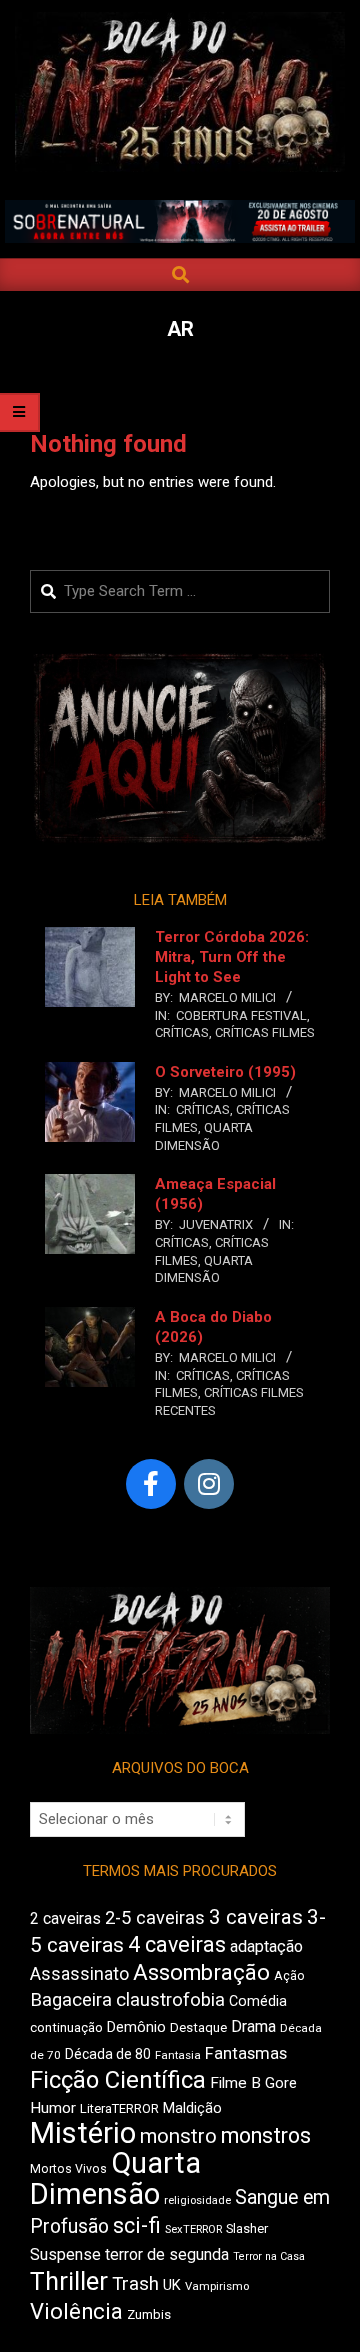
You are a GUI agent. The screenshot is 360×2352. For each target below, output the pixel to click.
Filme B (235, 2083)
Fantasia (178, 2055)
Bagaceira (71, 2000)
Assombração (201, 1972)
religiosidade (197, 2200)
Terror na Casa (269, 2256)
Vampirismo (217, 2286)
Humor (53, 2108)
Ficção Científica (118, 2080)
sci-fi (137, 2225)
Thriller (69, 2281)
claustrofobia (170, 2000)
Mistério (83, 2133)
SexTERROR (193, 2229)
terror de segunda (167, 2254)
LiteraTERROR (119, 2108)
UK (172, 2285)
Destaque (198, 2027)
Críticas (182, 1032)
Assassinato (79, 1974)
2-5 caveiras (155, 1917)
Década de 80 (108, 2054)
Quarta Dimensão (115, 2178)
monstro (178, 2136)
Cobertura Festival (241, 1015)
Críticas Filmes (265, 1032)
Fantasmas (246, 2053)
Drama (253, 2026)
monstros (266, 2135)
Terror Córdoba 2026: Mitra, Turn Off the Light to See (232, 957)
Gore (281, 2083)
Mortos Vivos (68, 2169)
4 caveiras (177, 1944)
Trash (135, 2284)
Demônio (136, 2027)
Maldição (192, 2108)
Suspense (65, 2254)
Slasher (247, 2228)
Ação (289, 1975)
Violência (76, 2311)
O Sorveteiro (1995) (225, 1072)
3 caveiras (256, 1917)
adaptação (266, 1946)
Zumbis (149, 2314)
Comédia (258, 2001)
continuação (66, 2027)
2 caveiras (65, 1918)
